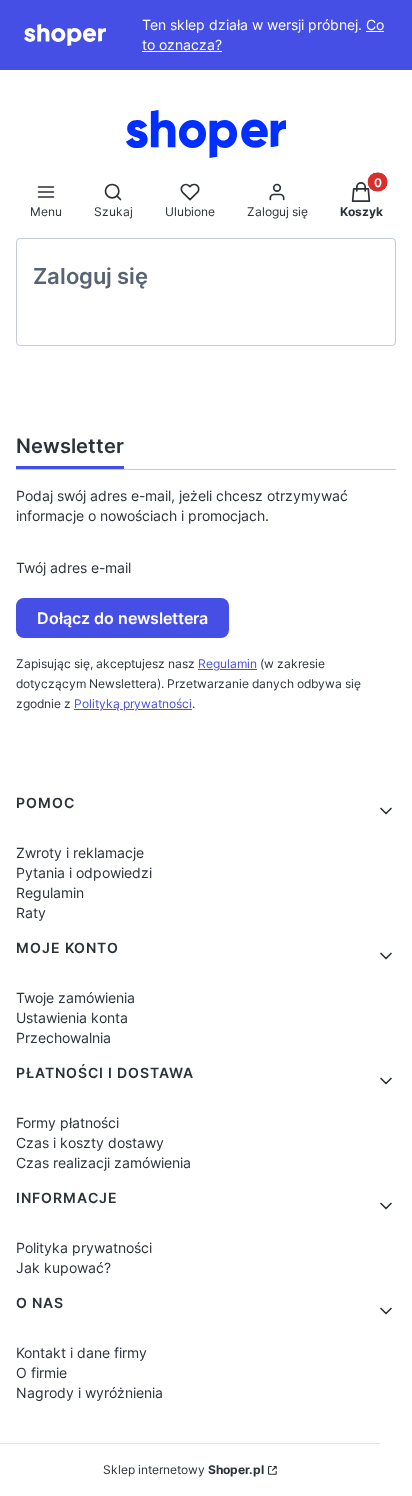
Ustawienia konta (72, 1017)
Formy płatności (67, 1122)
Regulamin (227, 663)
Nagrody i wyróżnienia (89, 1392)
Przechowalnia (63, 1037)
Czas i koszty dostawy (90, 1142)
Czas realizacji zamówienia (103, 1162)
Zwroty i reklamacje (80, 852)
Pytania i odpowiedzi (84, 872)
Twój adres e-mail (73, 567)
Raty (31, 912)
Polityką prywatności (133, 703)
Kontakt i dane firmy (81, 1352)
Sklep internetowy (183, 1469)
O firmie (41, 1372)
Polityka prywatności (84, 1247)
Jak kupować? (63, 1267)
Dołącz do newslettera (122, 618)
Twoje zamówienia (75, 997)
